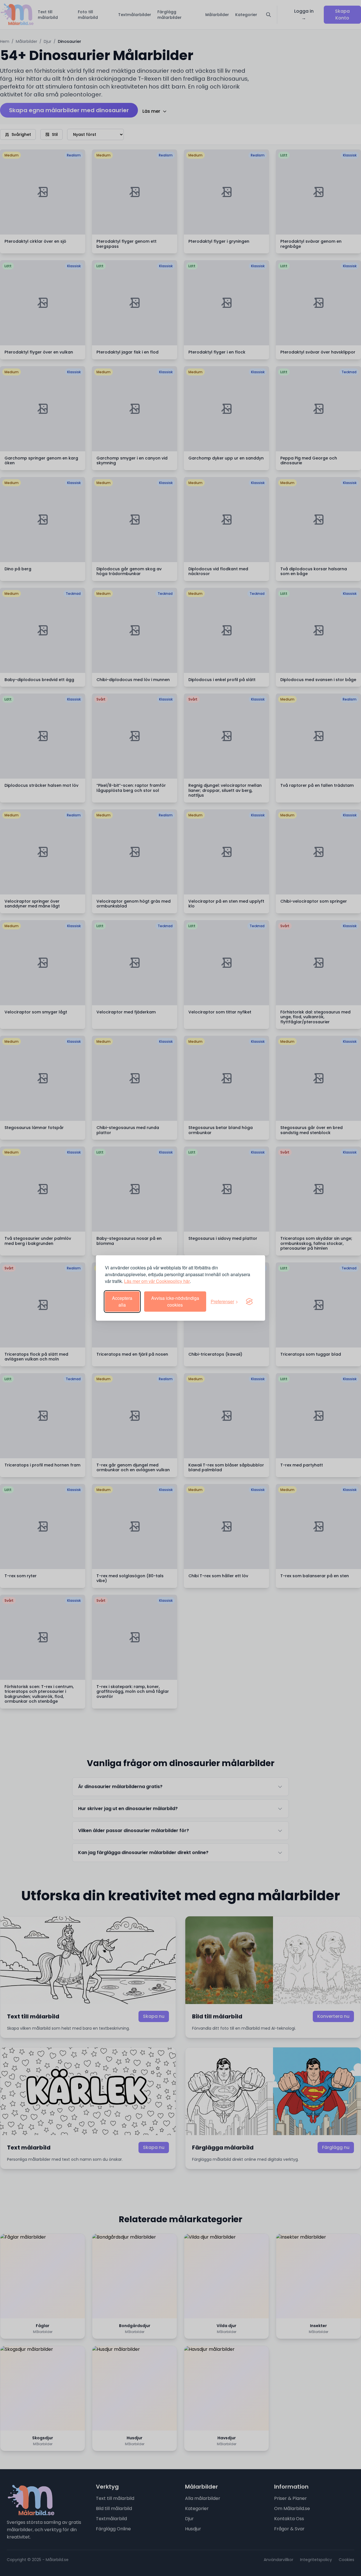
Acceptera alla (122, 1301)
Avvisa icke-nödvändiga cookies (175, 1301)
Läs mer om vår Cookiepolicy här (157, 1281)
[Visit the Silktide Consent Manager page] (249, 1302)
